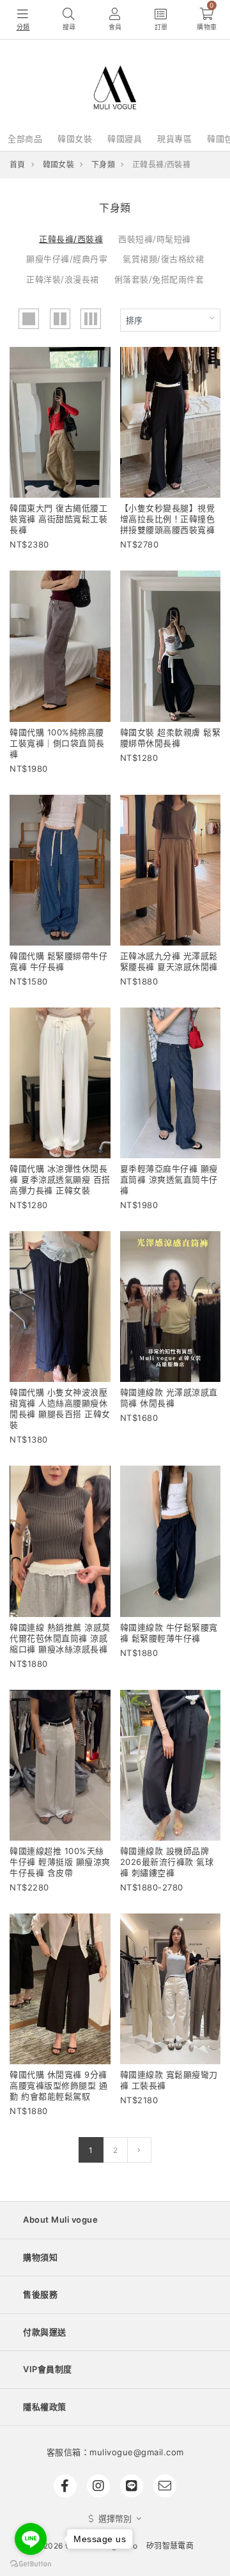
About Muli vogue (60, 2219)
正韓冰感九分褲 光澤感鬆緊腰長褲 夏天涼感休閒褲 (169, 961)
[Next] (139, 2150)
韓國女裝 (75, 139)
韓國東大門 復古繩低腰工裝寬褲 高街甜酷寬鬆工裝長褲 (58, 519)
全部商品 (25, 139)
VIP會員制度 (48, 2369)
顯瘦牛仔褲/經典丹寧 (67, 259)
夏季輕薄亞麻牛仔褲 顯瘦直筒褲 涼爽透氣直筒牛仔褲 (169, 1179)
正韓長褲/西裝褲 (71, 239)
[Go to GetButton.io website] (31, 2563)
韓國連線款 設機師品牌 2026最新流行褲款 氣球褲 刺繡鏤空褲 (167, 1862)
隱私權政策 (45, 2407)
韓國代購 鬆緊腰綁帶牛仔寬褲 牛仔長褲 (58, 961)
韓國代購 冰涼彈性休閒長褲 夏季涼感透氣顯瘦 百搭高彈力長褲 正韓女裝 (60, 1179)
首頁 (18, 165)
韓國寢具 (125, 139)
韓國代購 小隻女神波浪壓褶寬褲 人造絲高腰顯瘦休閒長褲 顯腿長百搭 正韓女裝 (60, 1408)
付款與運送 (45, 2332)
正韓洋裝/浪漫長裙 (63, 279)
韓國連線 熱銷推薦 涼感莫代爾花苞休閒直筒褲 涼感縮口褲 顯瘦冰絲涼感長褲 (60, 1638)
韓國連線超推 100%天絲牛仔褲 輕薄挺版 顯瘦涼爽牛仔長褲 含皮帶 (60, 1862)
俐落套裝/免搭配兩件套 (159, 279)
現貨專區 (174, 139)
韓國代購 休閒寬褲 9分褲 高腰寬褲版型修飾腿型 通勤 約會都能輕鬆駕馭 (58, 2085)
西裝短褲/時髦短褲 (155, 239)
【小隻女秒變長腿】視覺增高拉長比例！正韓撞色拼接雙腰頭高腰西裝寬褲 (168, 519)
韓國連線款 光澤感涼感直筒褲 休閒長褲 (169, 1398)
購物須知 (40, 2257)
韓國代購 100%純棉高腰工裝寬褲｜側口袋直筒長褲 (57, 743)
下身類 (103, 165)
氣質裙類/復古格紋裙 (163, 259)
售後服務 (40, 2294)
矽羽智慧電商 (170, 2546)
